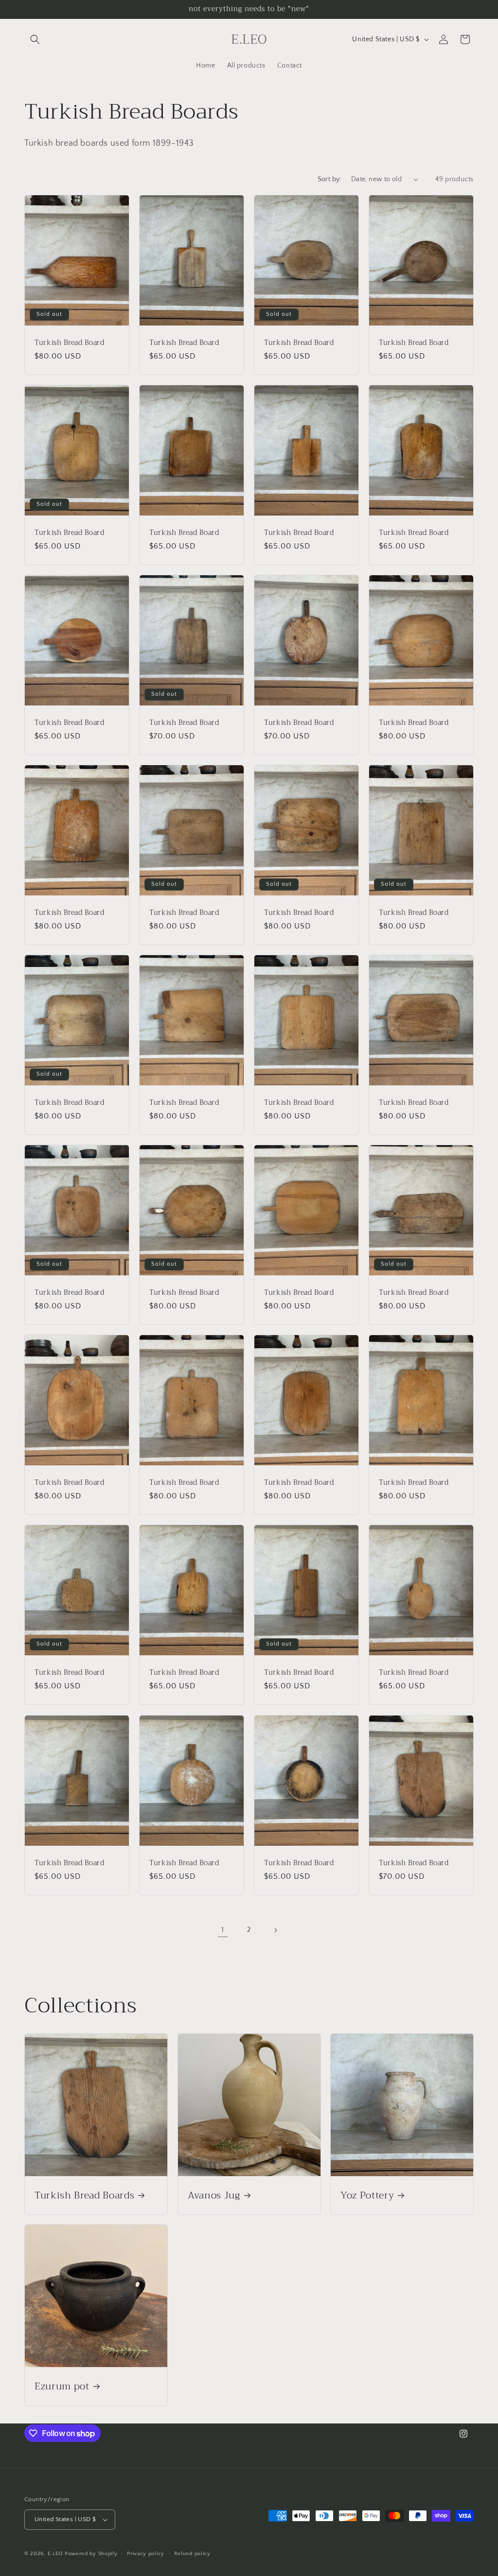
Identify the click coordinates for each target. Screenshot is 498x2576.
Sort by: (329, 179)
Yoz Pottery (367, 2195)
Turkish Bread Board (70, 343)
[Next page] (275, 1930)
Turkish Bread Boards (84, 2195)
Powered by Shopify (91, 2554)
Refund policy (192, 2554)
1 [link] (223, 1930)
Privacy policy (146, 2554)
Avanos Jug (214, 2195)
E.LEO (55, 2554)
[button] (35, 39)
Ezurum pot (62, 2386)
